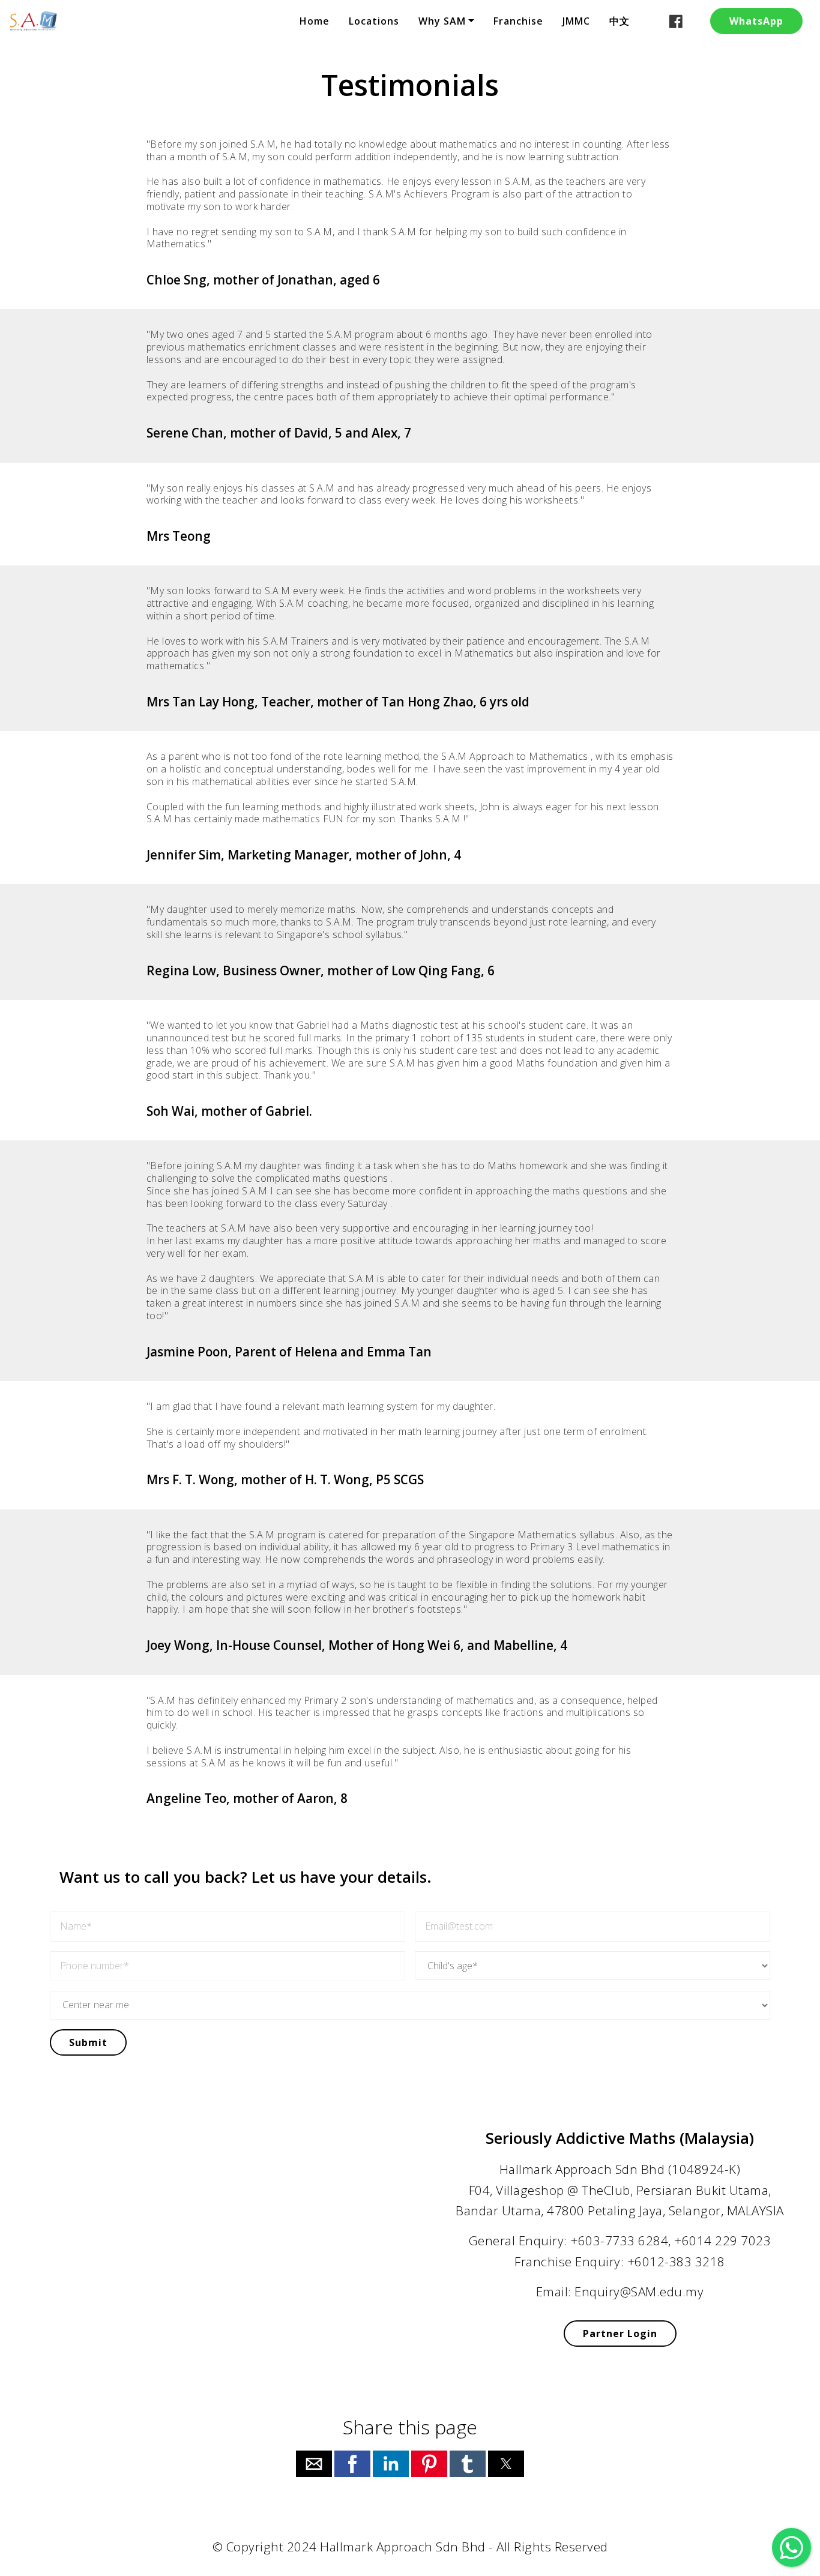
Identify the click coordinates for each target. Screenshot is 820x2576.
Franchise (518, 21)
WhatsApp (756, 21)
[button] (314, 2464)
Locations (374, 21)
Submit (88, 2042)
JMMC (576, 21)
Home (315, 21)
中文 (620, 21)
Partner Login (620, 2334)
